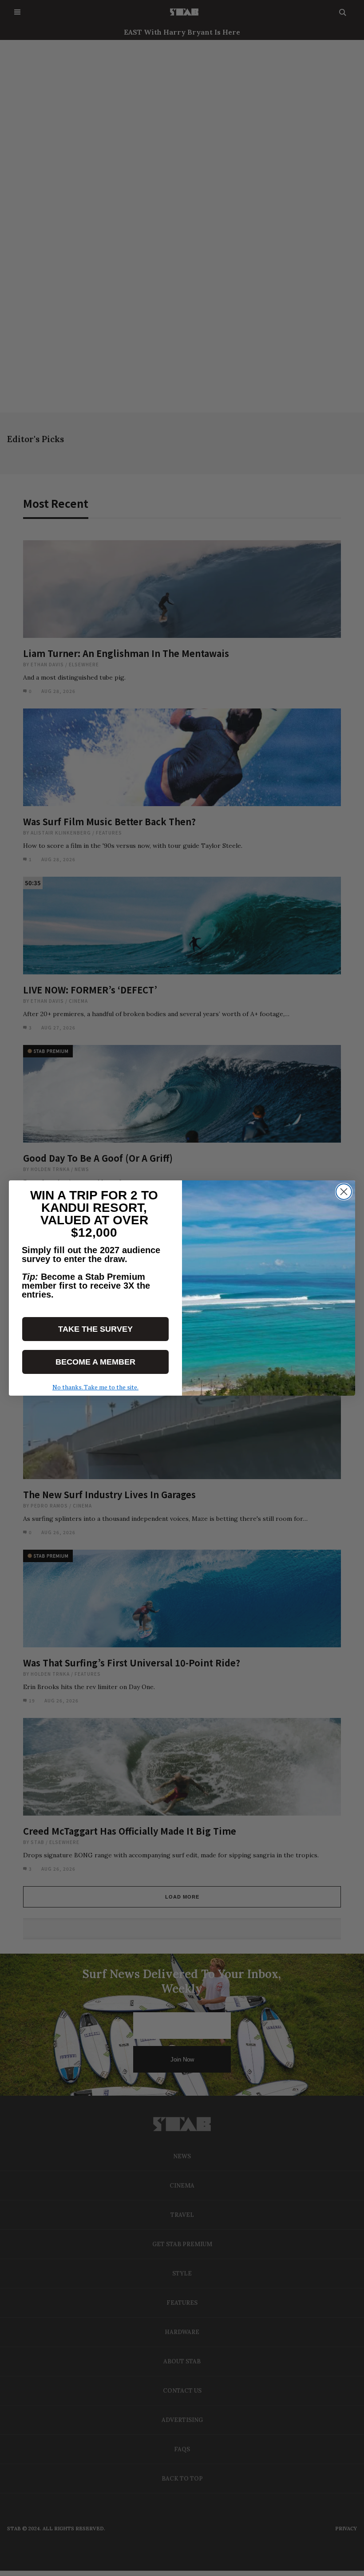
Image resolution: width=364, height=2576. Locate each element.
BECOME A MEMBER (95, 1362)
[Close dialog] (344, 1192)
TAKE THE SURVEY (95, 1329)
